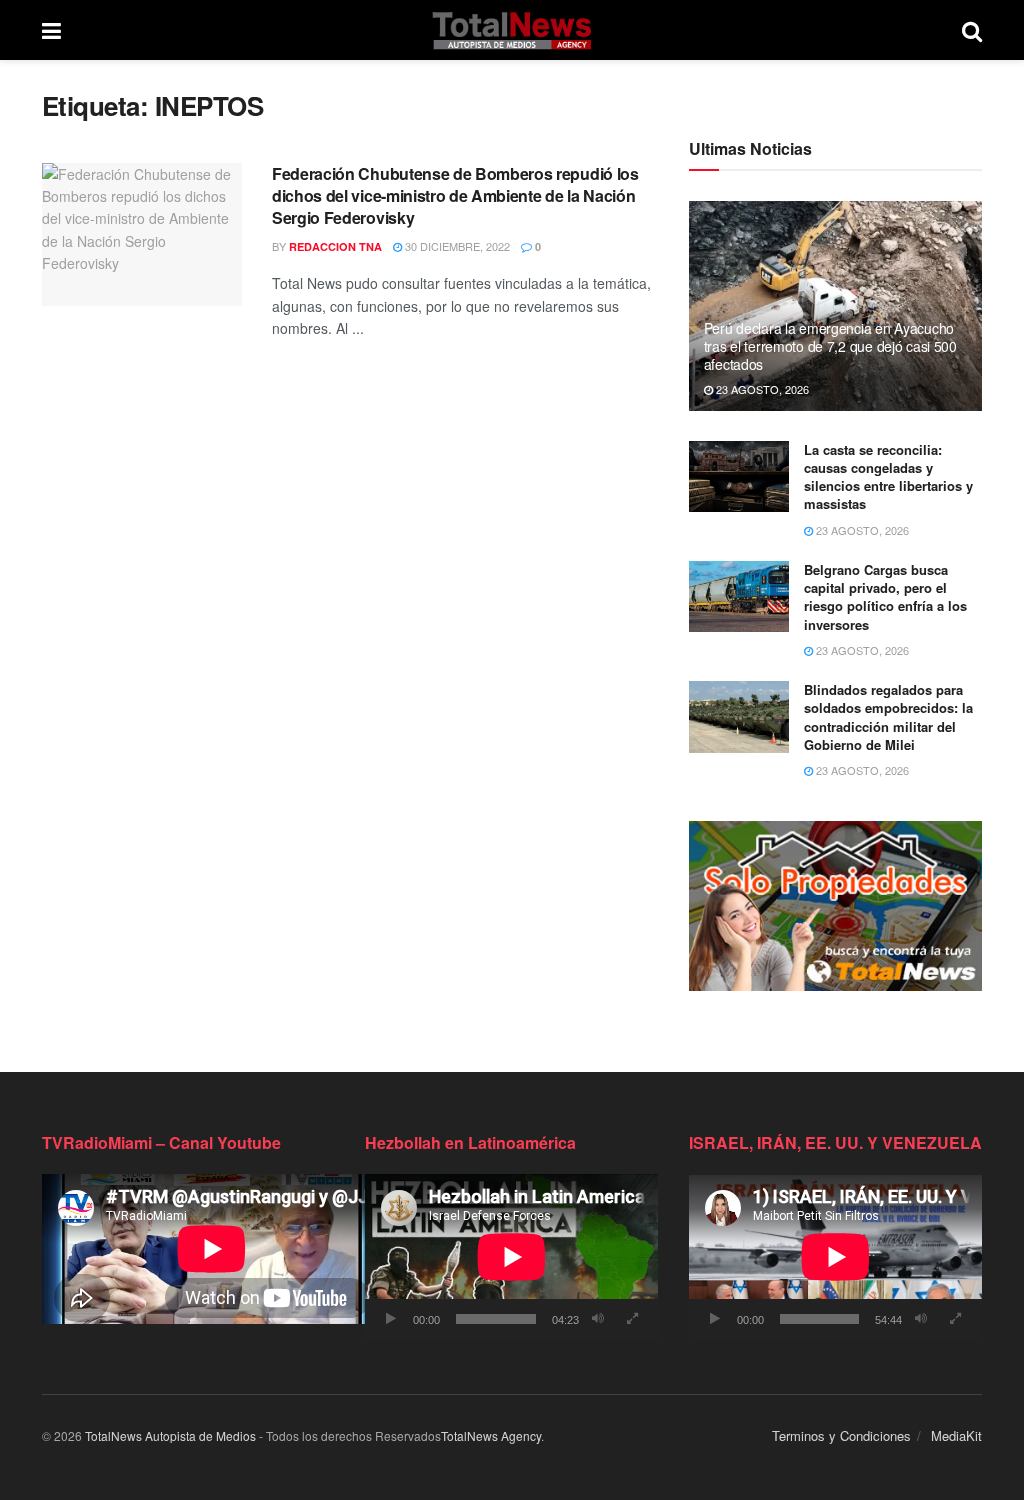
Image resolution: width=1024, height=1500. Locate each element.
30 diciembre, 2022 (456, 246)
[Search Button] (972, 30)
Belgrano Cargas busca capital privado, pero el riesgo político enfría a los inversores (885, 597)
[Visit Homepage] (511, 30)
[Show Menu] (51, 30)
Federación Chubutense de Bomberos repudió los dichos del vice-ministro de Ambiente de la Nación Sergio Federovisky (455, 196)
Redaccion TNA (335, 246)
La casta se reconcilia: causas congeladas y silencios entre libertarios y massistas (888, 477)
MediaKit (956, 1435)
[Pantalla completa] (633, 1319)
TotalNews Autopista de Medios (170, 1435)
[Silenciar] (598, 1319)
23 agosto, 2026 (761, 389)
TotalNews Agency (491, 1435)
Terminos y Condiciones (841, 1435)
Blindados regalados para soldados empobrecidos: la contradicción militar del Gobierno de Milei (888, 717)
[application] (511, 1256)
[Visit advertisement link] (835, 905)
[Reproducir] (391, 1319)
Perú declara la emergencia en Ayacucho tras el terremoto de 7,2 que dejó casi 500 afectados (830, 346)
